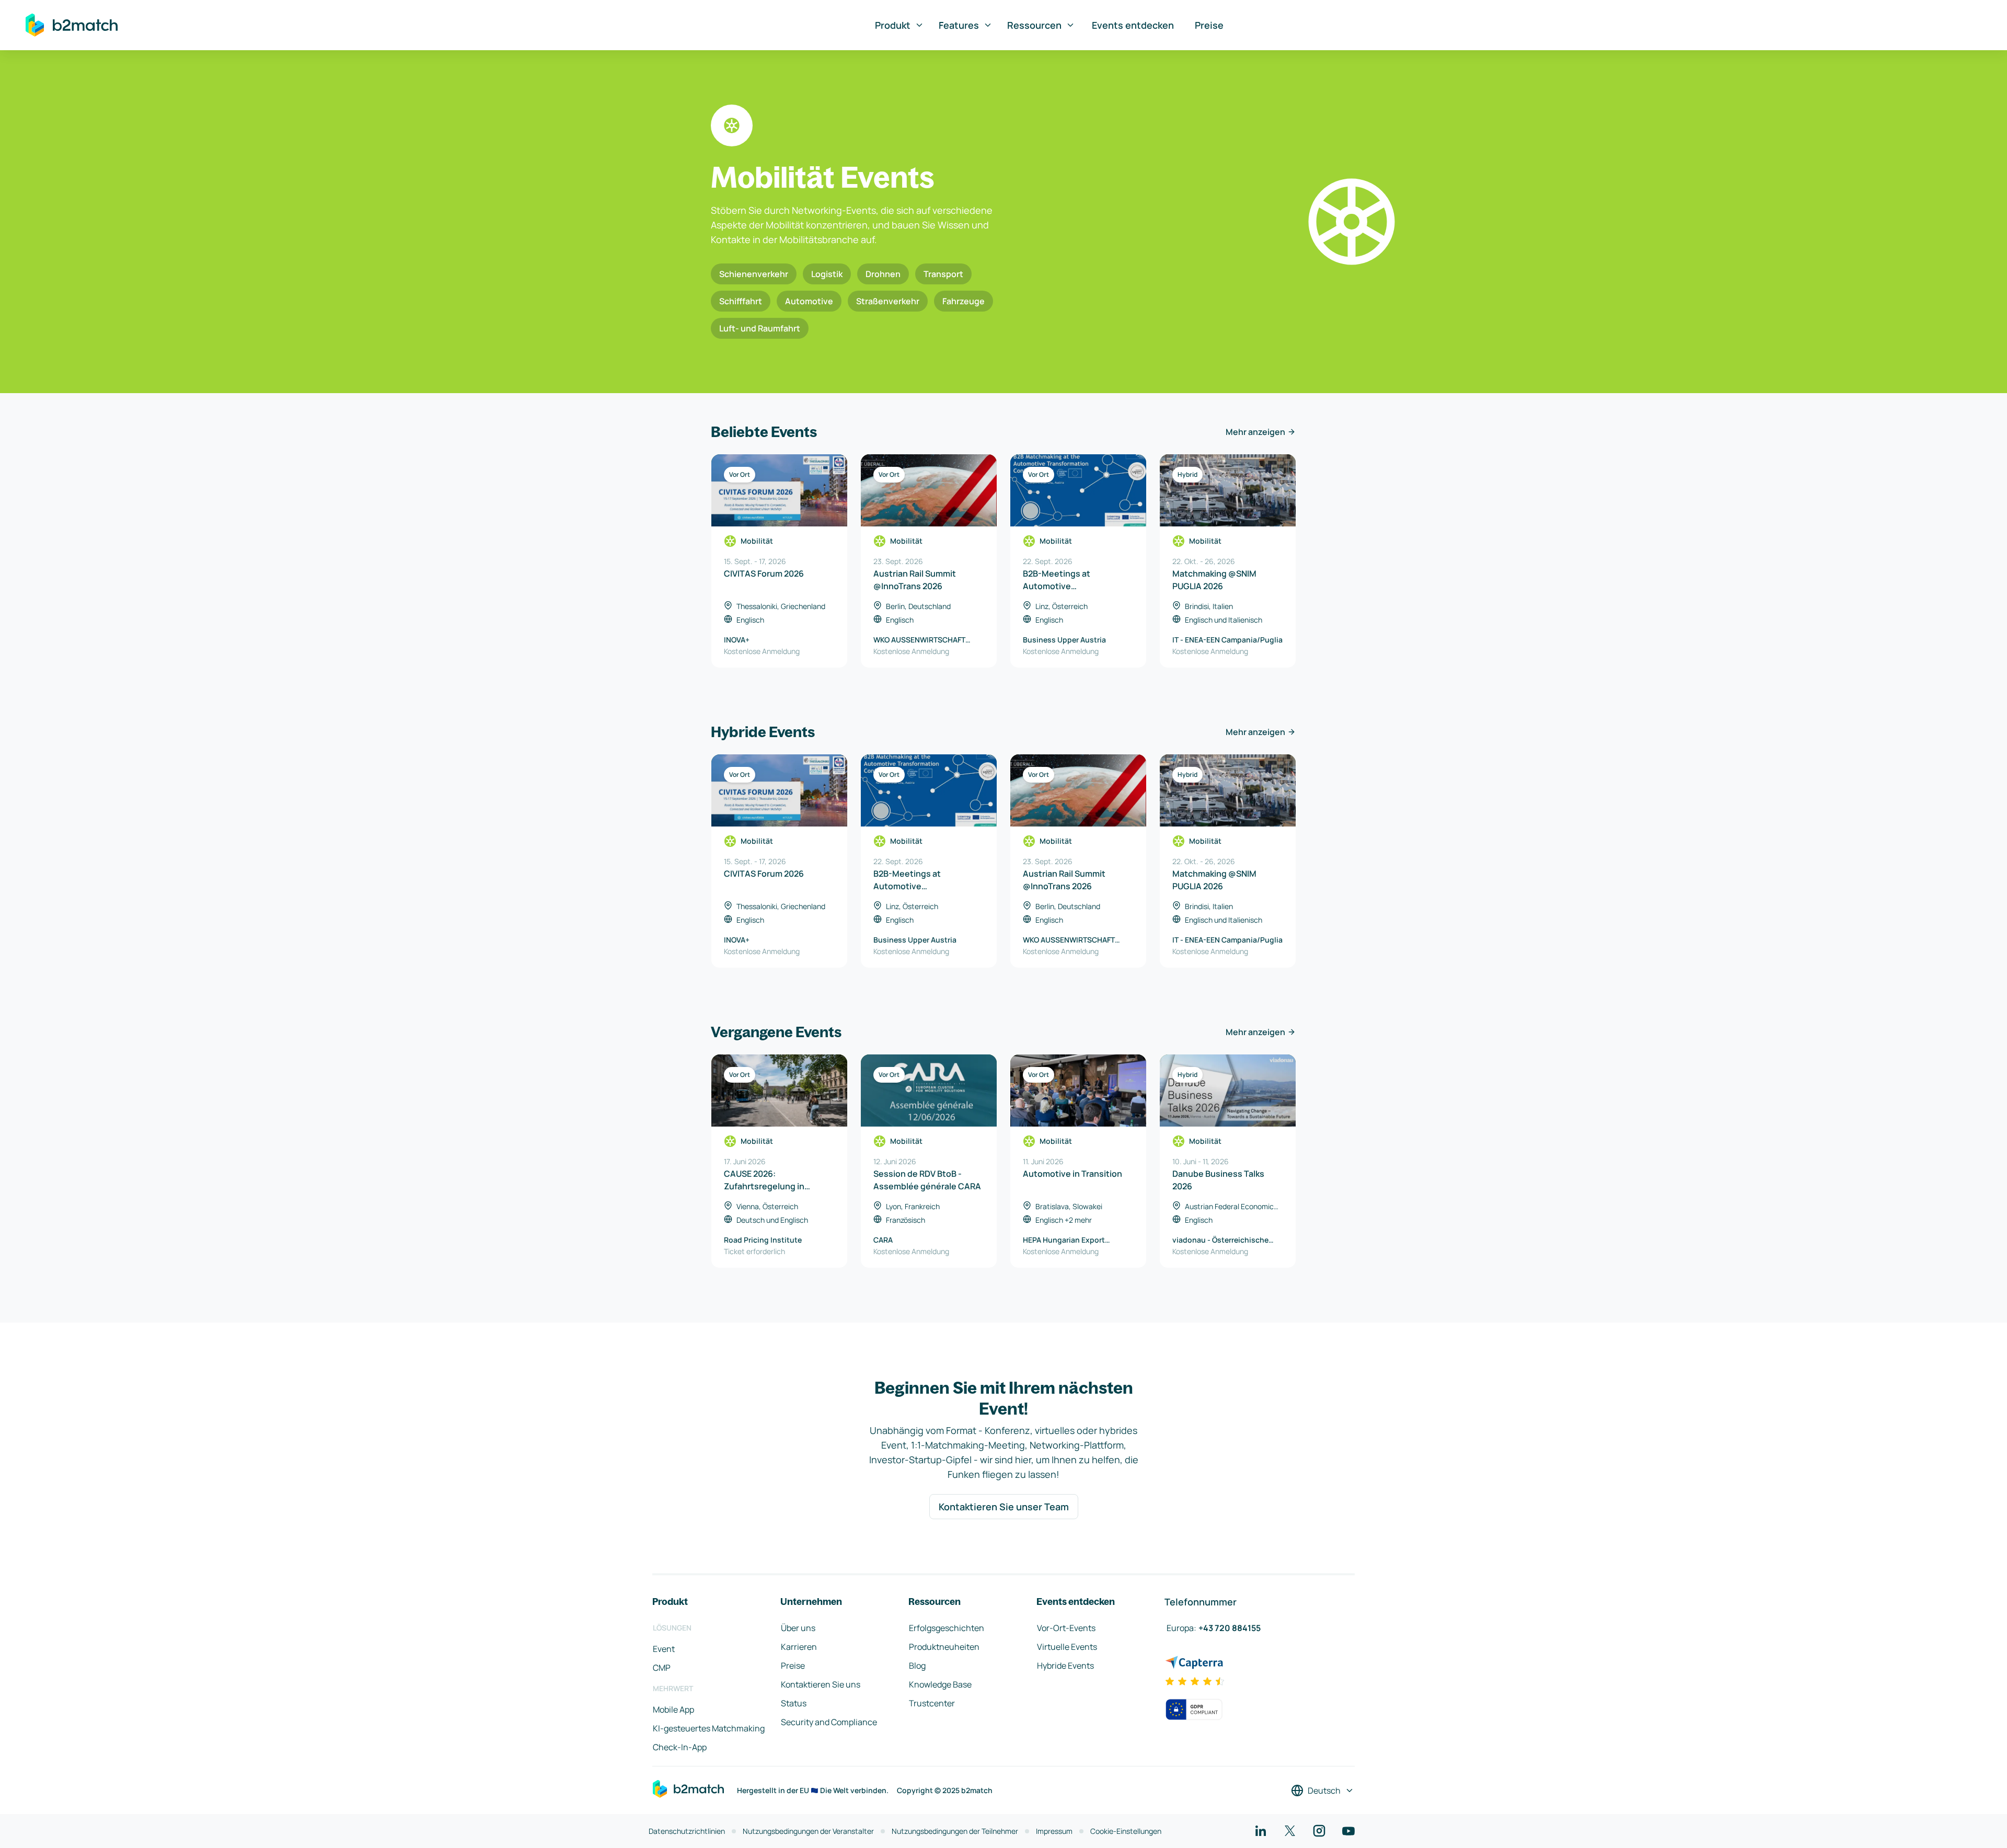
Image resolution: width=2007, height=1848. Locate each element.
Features (959, 25)
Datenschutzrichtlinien (687, 1831)
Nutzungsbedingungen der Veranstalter (808, 1831)
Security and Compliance (829, 1722)
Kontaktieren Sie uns (821, 1684)
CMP (662, 1668)
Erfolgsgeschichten (947, 1628)
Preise (1209, 25)
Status (794, 1703)
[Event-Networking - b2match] (72, 25)
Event (664, 1649)
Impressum (1054, 1831)
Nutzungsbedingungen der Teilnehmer (955, 1831)
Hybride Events (1065, 1666)
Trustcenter (932, 1703)
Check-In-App (680, 1747)
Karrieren (799, 1647)
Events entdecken (1133, 25)
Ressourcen (1034, 25)
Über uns (798, 1628)
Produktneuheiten (944, 1647)
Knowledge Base (940, 1684)
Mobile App (673, 1709)
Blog (917, 1666)
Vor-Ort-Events (1066, 1628)
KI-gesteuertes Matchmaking (709, 1728)
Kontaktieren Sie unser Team (1004, 1507)
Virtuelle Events (1067, 1647)
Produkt (893, 25)
